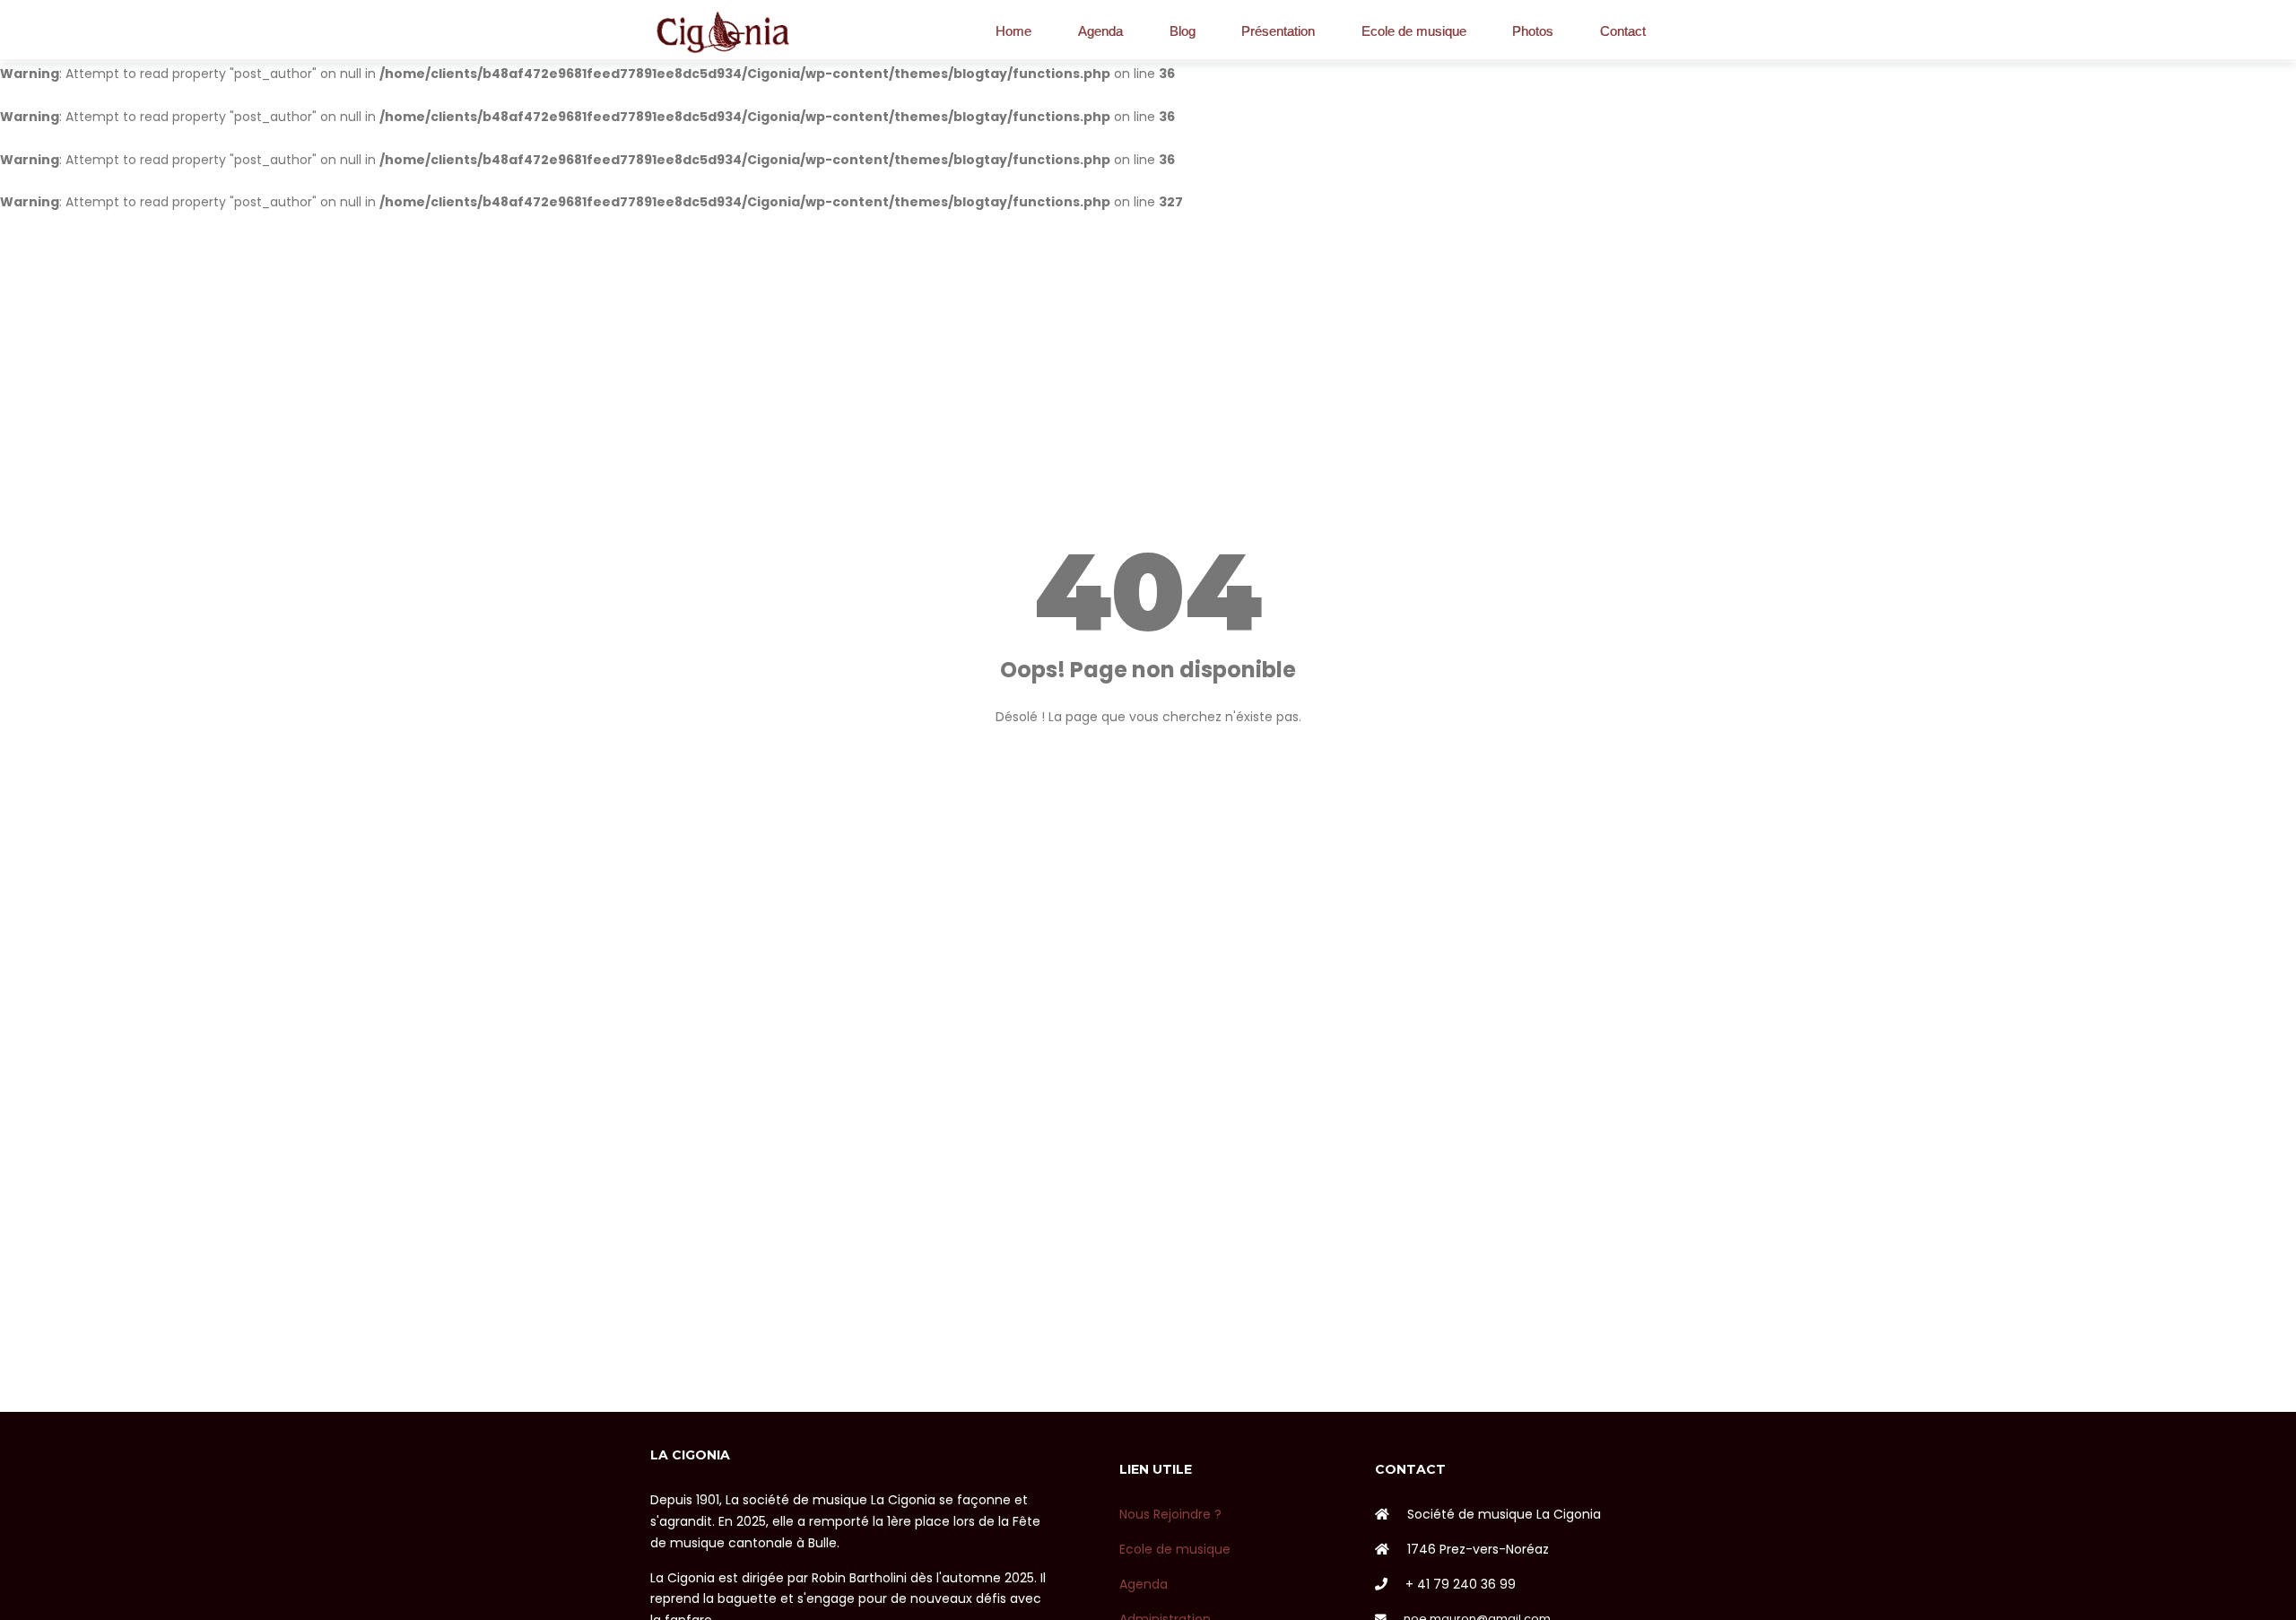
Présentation (1278, 31)
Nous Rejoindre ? (1170, 1514)
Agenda (1100, 31)
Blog (1183, 31)
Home (1013, 31)
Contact (1623, 31)
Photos (1533, 31)
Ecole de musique (1414, 31)
